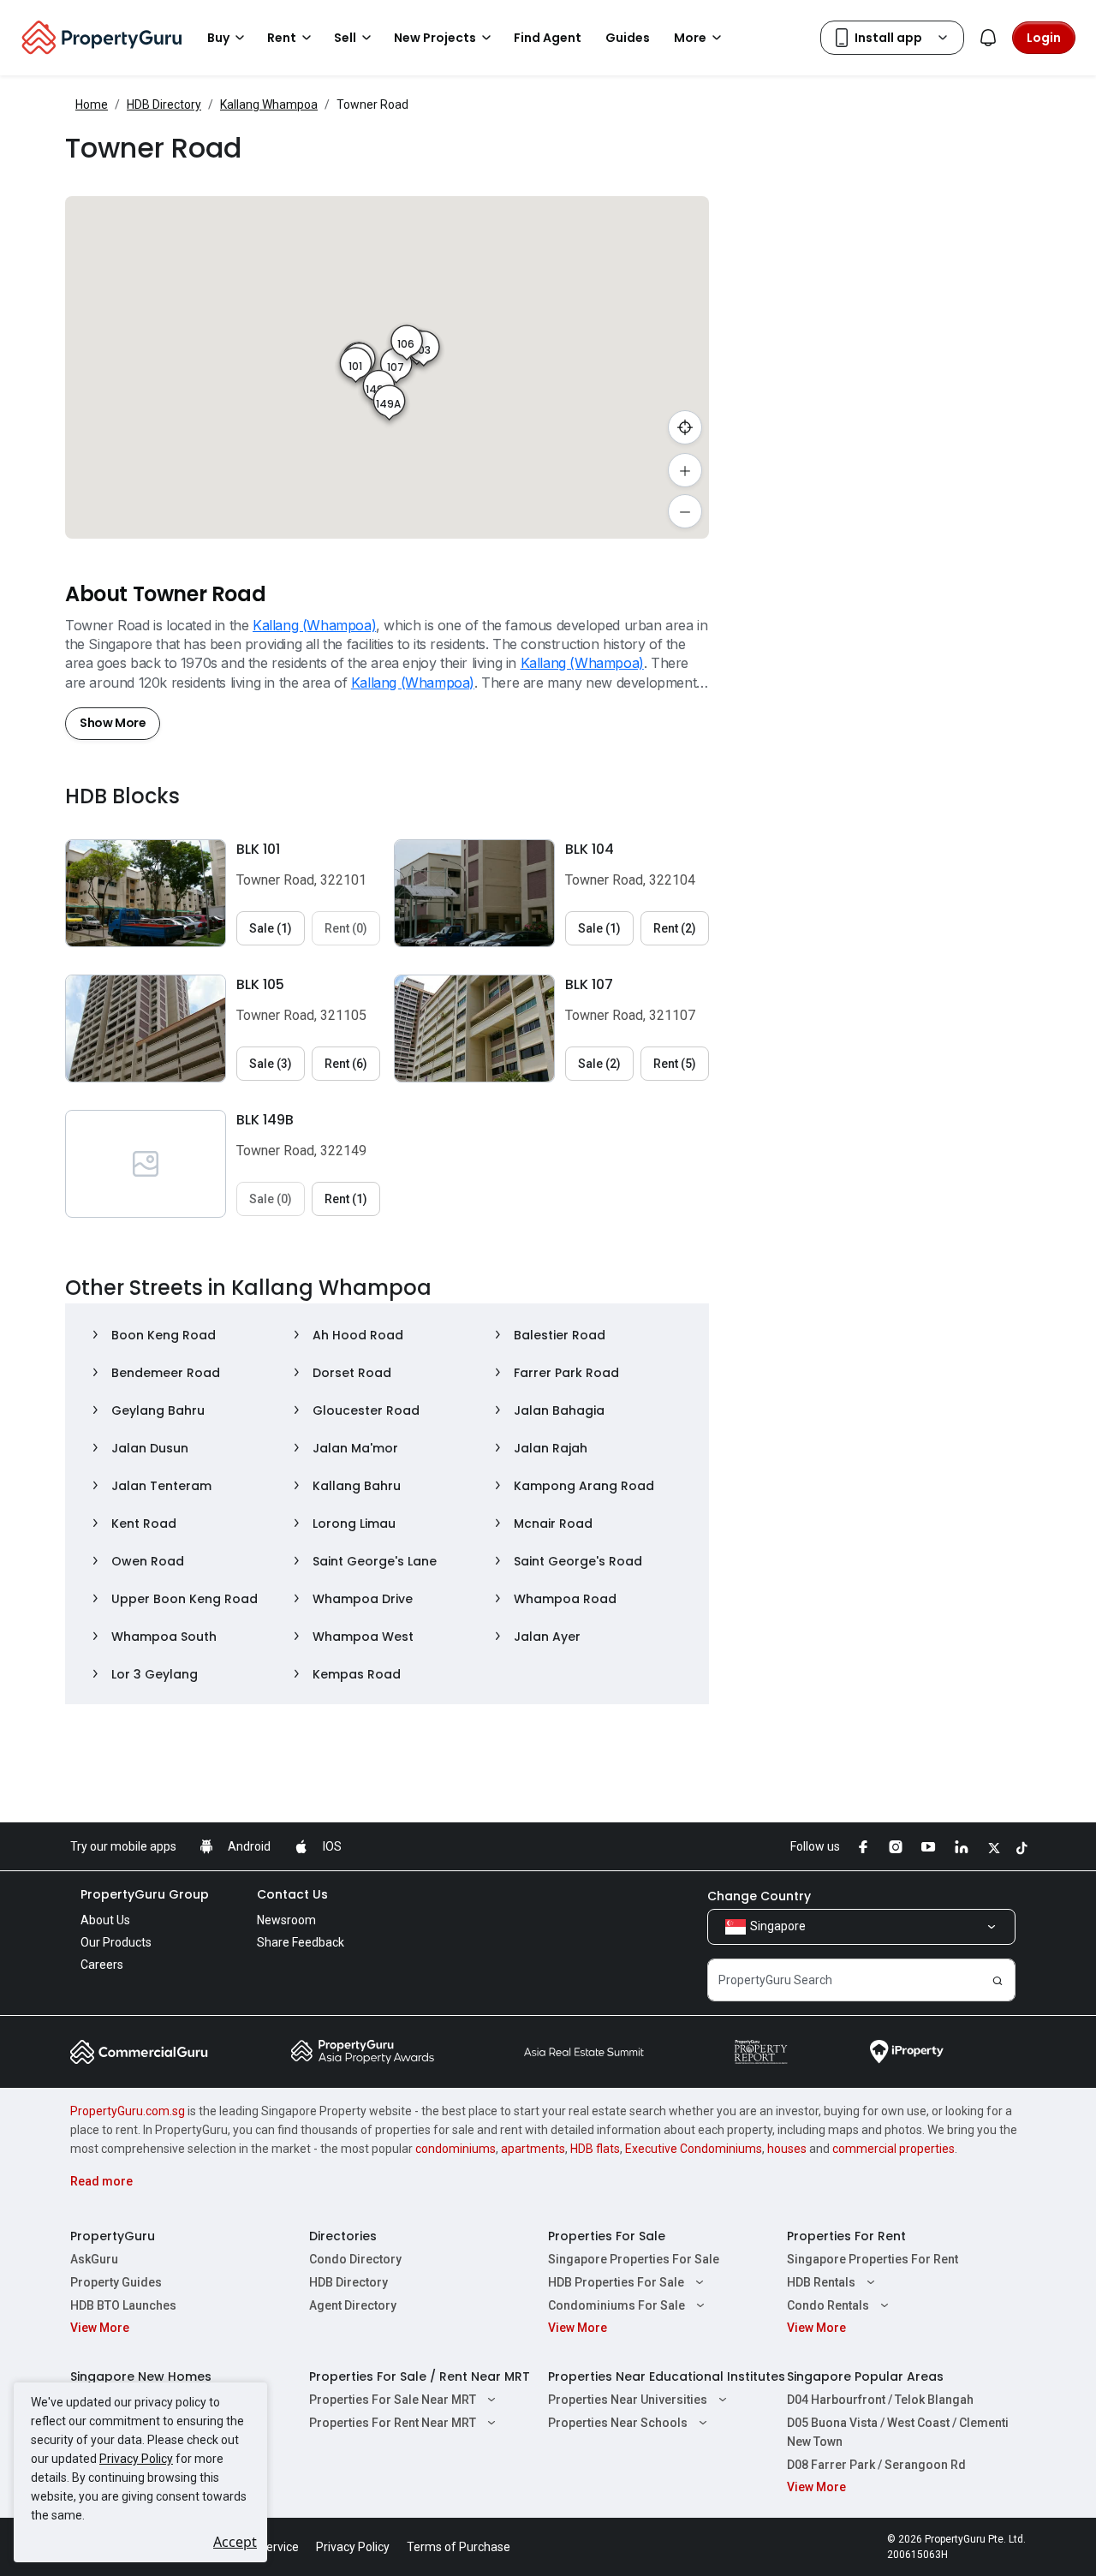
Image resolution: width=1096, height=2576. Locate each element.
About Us (105, 1920)
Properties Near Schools (618, 2423)
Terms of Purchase (459, 2547)
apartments (533, 2149)
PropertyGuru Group (145, 1894)
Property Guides (116, 2282)
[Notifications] (988, 38)
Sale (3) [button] (271, 1064)
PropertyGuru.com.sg (128, 2111)
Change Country (759, 1896)
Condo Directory (355, 2259)
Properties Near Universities (628, 2400)
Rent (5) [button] (675, 1064)
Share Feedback (301, 1942)
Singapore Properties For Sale (634, 2259)
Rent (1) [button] (346, 1199)
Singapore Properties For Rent (873, 2259)
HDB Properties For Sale (616, 2282)
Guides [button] (628, 38)
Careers (102, 1965)
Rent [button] (282, 38)
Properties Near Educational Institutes (667, 2376)
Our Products (116, 1942)
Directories (343, 2236)
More (690, 38)
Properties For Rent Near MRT (393, 2423)
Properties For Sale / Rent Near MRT (420, 2376)
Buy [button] (218, 38)
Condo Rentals (828, 2305)
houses (787, 2149)
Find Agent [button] (548, 38)
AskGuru (94, 2259)
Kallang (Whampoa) (314, 625)
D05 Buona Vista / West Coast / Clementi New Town (898, 2432)
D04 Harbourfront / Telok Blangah (880, 2400)
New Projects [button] (435, 38)
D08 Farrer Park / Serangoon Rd (876, 2465)
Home (92, 104)
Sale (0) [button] (271, 1199)
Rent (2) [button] (675, 928)
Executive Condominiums (694, 2149)
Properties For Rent (846, 2236)
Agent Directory (353, 2305)
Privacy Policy (136, 2459)
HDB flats (595, 2149)
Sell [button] (345, 38)
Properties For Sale (607, 2236)
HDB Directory (164, 104)
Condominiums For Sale (616, 2305)
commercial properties (893, 2149)
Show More (113, 723)
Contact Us (292, 1894)
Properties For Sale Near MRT (393, 2400)
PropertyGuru (113, 2236)
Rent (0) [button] (346, 928)
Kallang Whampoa (269, 104)
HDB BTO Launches (123, 2305)
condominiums (456, 2149)
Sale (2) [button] (599, 1064)
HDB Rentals (821, 2282)
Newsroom (286, 1920)
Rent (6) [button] (346, 1064)
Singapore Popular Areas (865, 2376)
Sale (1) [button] (271, 928)
